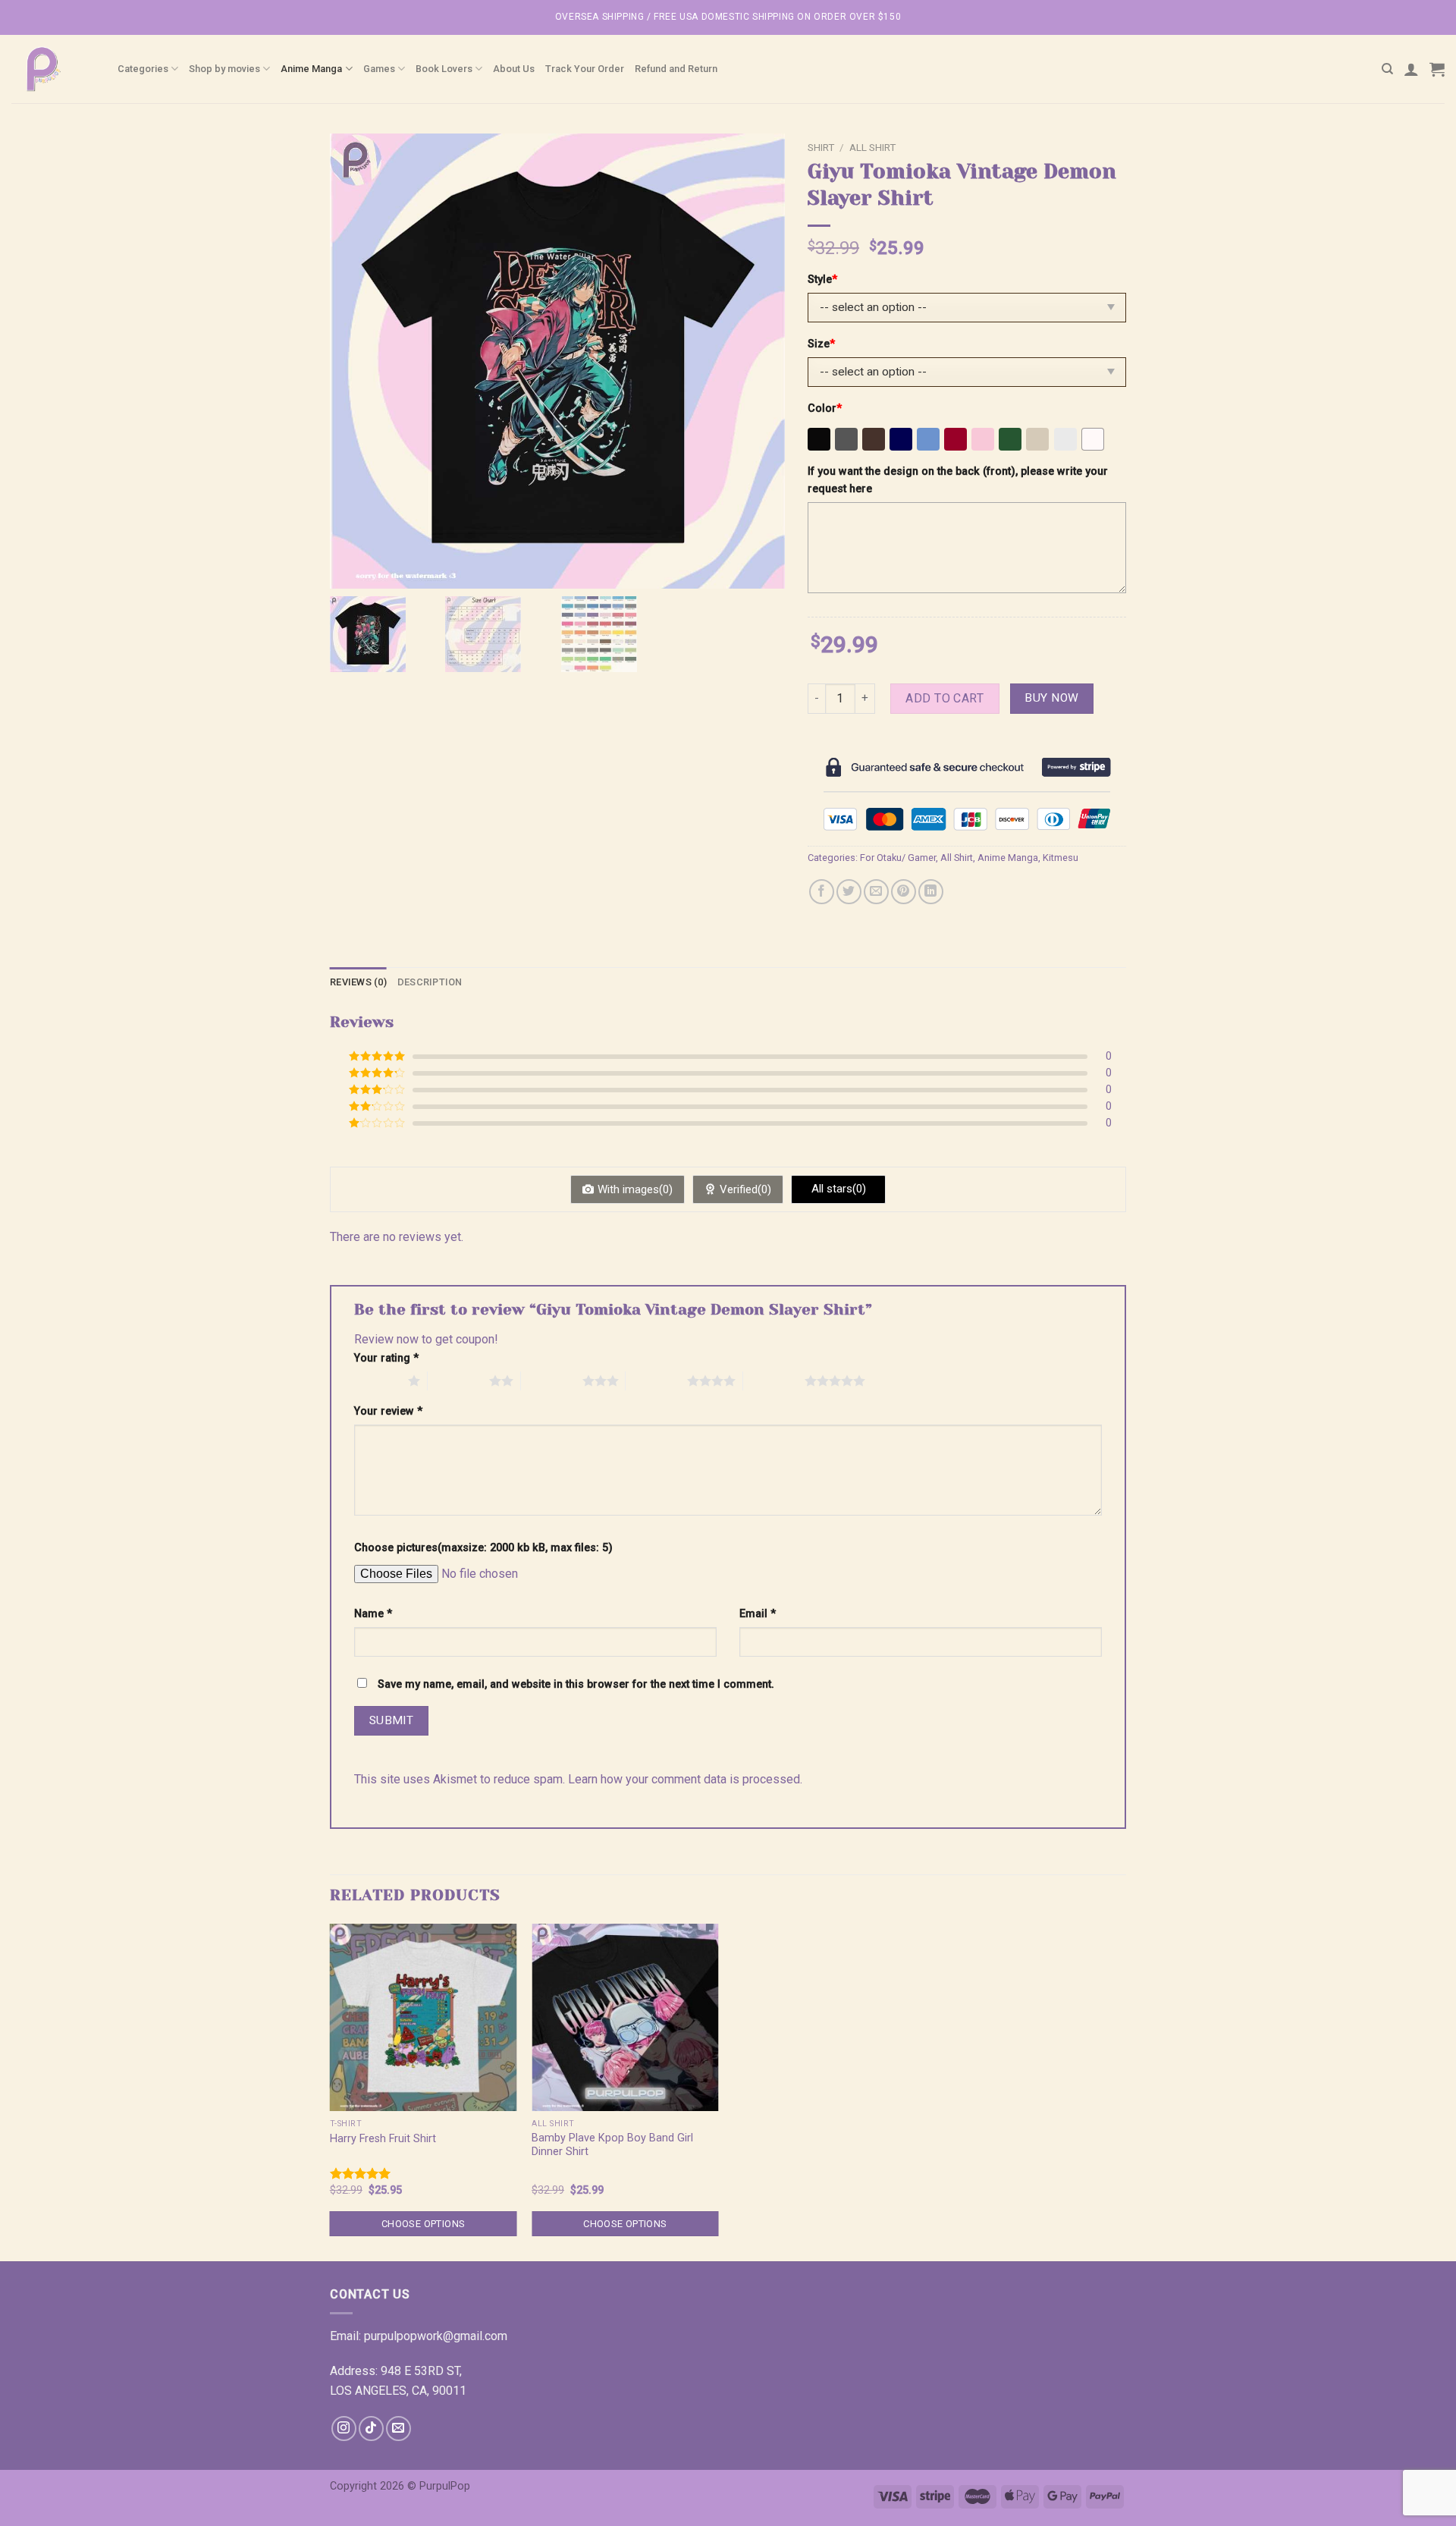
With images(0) (635, 1189)
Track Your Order (585, 69)
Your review (388, 1411)
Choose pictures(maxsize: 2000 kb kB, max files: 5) (483, 1548)
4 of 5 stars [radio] (656, 1381)
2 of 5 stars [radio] (458, 1381)
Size (821, 344)
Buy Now (1051, 698)
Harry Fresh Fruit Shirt (383, 2139)
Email (758, 1614)
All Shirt (872, 147)
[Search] (1387, 69)
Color (825, 408)
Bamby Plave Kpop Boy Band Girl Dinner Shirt (612, 2145)
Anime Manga (311, 69)
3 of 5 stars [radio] (552, 1381)
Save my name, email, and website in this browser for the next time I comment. (576, 1684)
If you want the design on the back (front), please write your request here (958, 480)
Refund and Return (676, 69)
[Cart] (1437, 69)
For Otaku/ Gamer (898, 858)
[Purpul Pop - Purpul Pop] (53, 69)
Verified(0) (745, 1189)
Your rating (386, 1358)
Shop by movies (224, 69)
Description (430, 982)
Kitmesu (1061, 858)
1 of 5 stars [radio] (377, 1381)
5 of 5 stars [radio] (774, 1381)
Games (379, 69)
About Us (514, 69)
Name (373, 1614)
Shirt (821, 147)
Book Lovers (444, 69)
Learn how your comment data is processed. (685, 1779)
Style (822, 280)
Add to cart (945, 698)
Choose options (423, 2224)
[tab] (358, 982)
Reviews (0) (358, 982)
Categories (143, 69)
